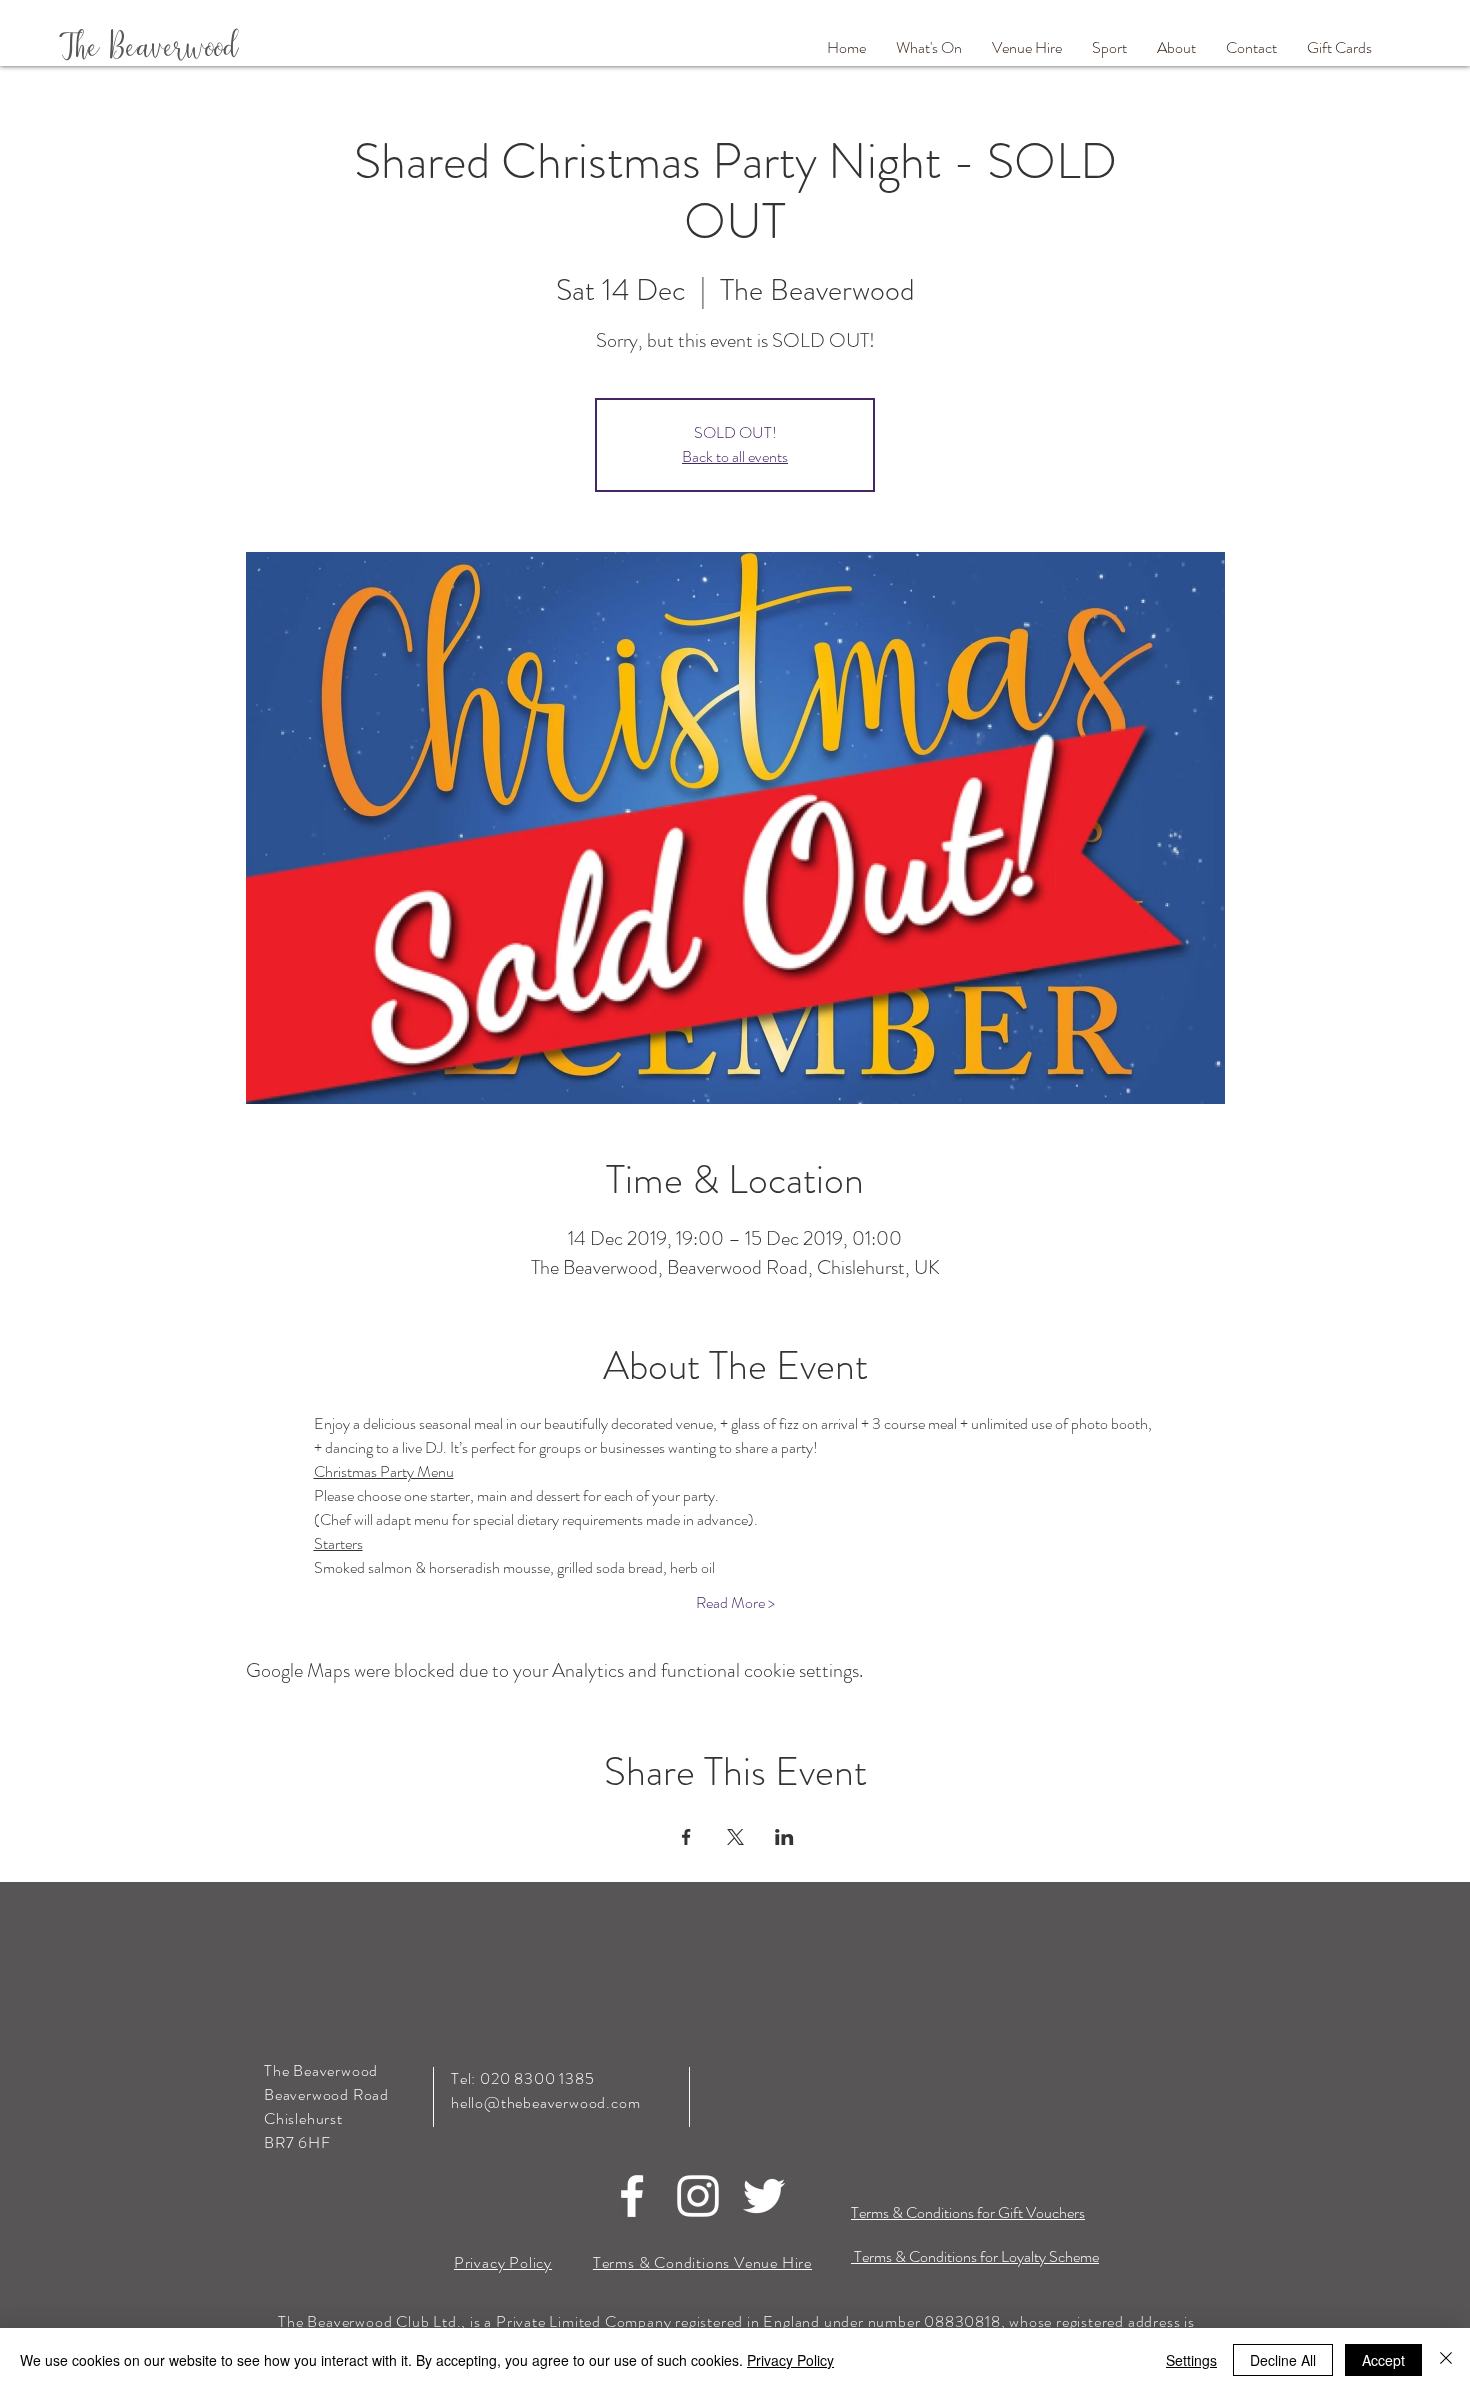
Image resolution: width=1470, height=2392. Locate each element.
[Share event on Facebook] (686, 1837)
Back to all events (735, 456)
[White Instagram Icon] (698, 2196)
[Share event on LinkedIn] (784, 1837)
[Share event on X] (735, 1837)
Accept (1383, 2360)
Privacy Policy (790, 2360)
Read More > (735, 1603)
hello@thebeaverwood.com (545, 2102)
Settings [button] (1191, 2360)
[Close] (1446, 2360)
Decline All (1283, 2360)
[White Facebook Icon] (632, 2196)
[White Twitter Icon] (764, 2196)
